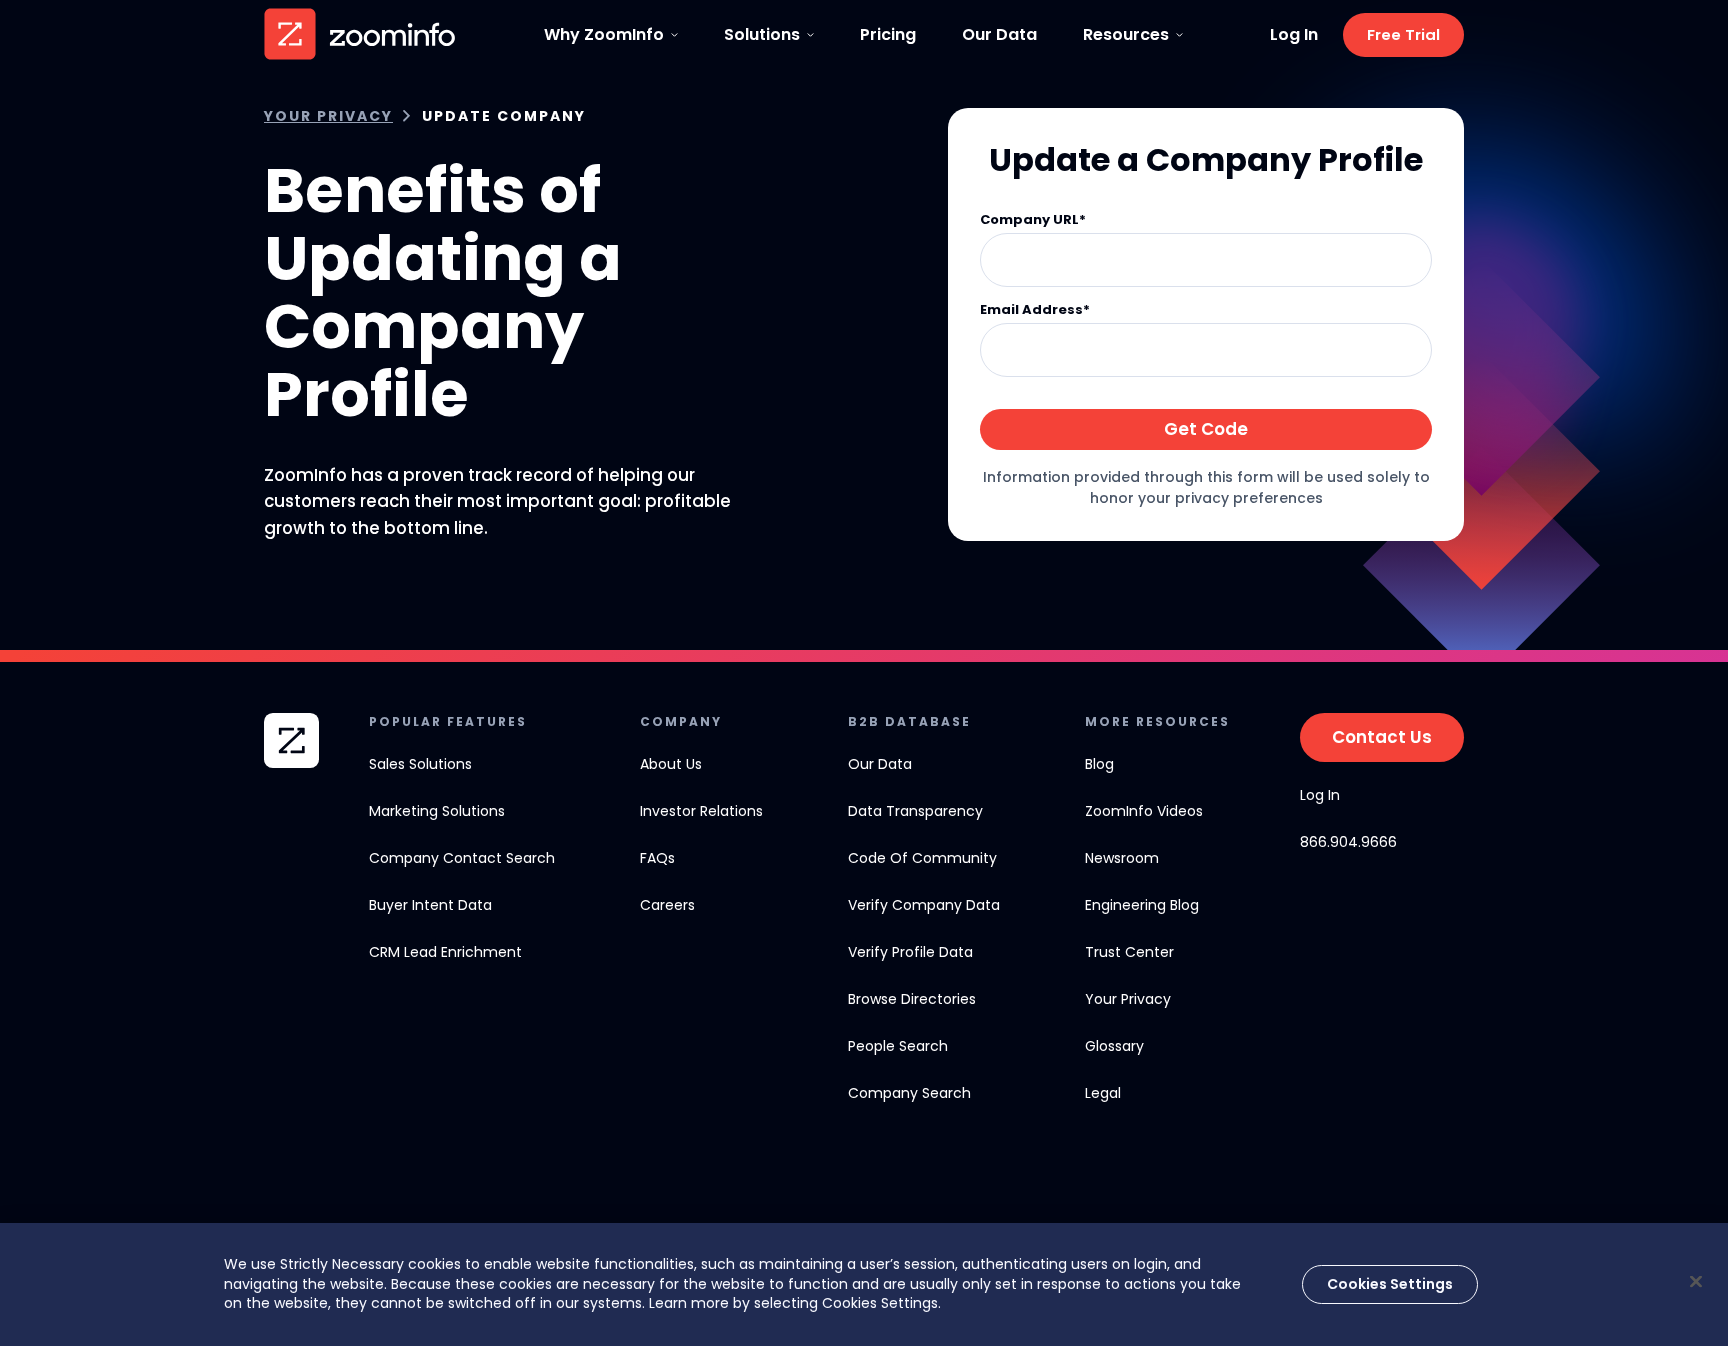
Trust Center (1129, 952)
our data (880, 764)
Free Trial (1403, 34)
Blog (1099, 764)
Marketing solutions (437, 811)
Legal (1103, 1093)
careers (667, 905)
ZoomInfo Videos (1144, 811)
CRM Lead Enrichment (445, 952)
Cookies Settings (1390, 1284)
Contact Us (1382, 737)
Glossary (1114, 1046)
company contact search (462, 858)
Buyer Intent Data (430, 905)
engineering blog (1142, 905)
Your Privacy (328, 116)
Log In (1294, 35)
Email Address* (1035, 310)
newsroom (1122, 858)
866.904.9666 (1348, 842)
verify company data (924, 905)
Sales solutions (420, 764)
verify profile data (910, 952)
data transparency (915, 811)
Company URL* (1033, 220)
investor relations (701, 811)
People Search (898, 1046)
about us (671, 764)
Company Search (909, 1093)
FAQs (657, 858)
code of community (922, 858)
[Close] (1696, 1281)
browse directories (912, 999)
